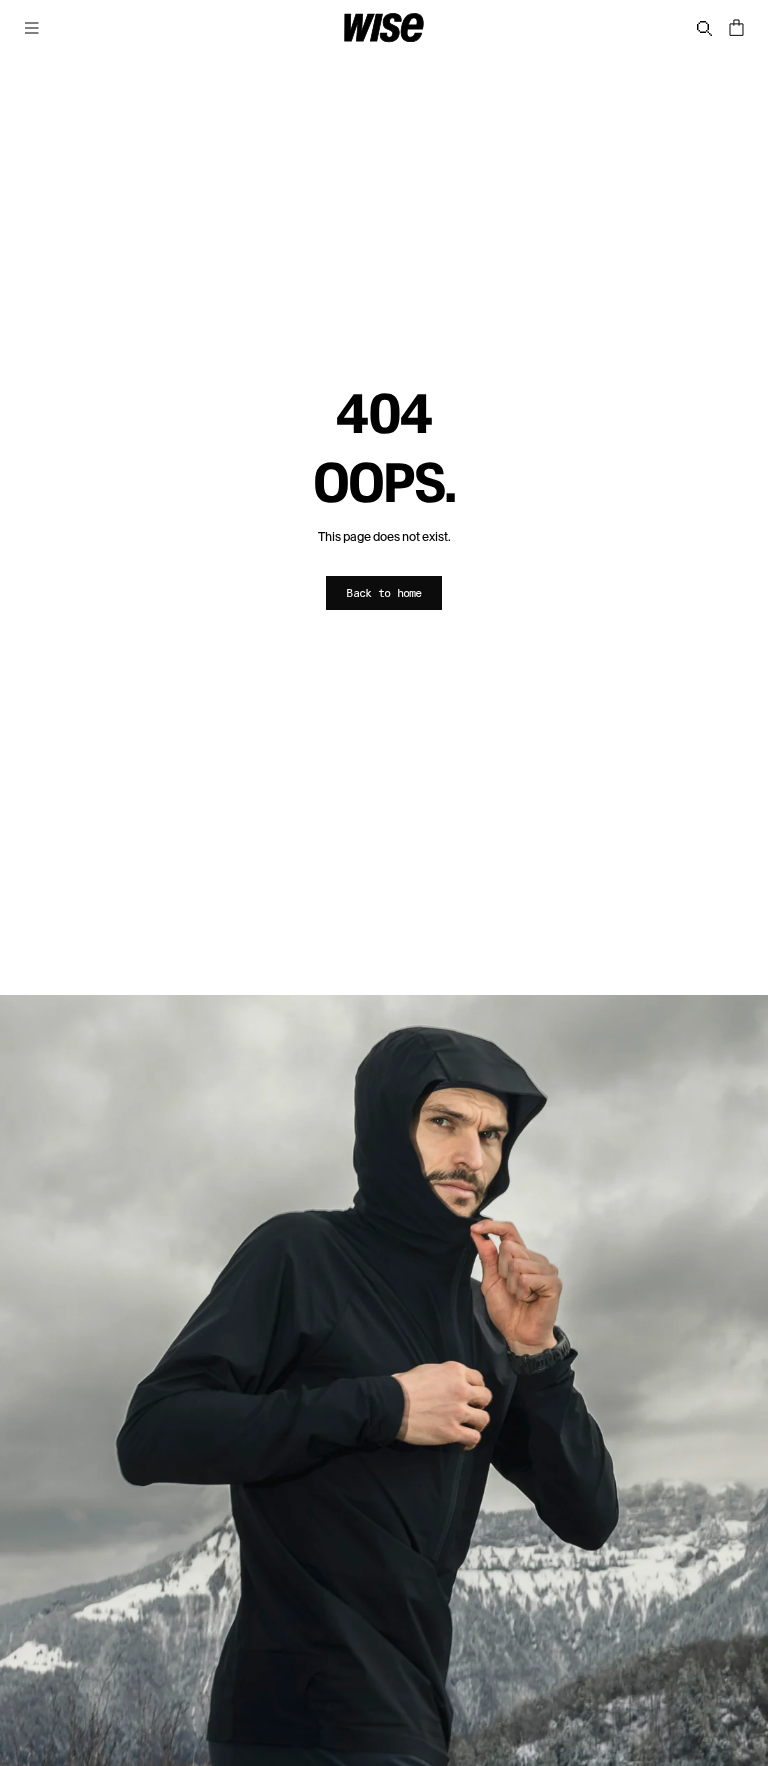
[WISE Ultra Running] (384, 28)
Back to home (383, 592)
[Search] (704, 28)
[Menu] (32, 28)
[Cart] (736, 28)
